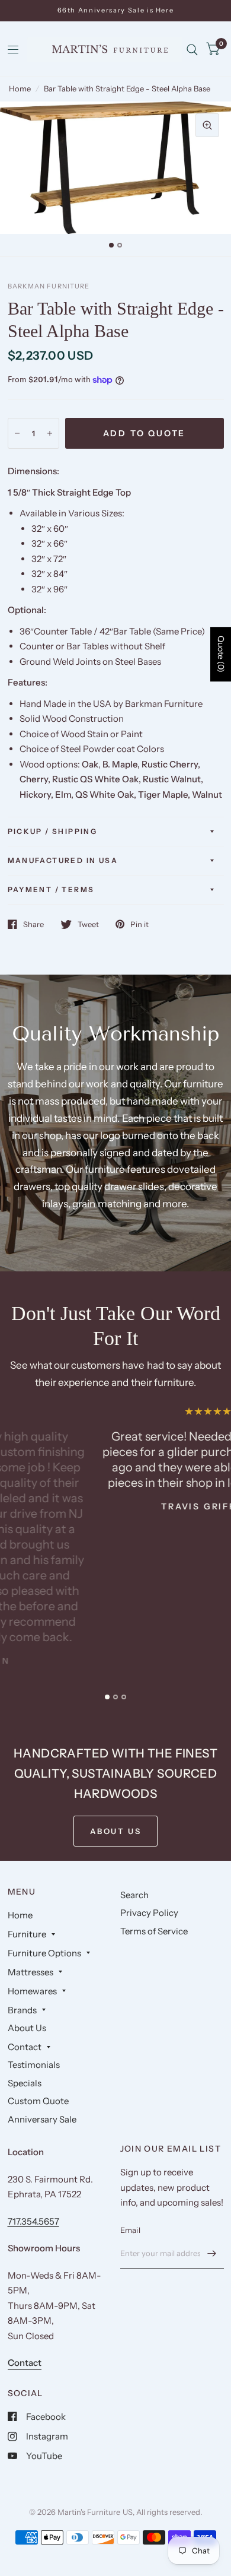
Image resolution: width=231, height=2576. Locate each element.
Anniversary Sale (42, 2119)
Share (33, 924)
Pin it (139, 924)
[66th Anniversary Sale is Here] (116, 10)
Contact (25, 2047)
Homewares (32, 1991)
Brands (22, 2010)
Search (134, 1895)
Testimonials (34, 2065)
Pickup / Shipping (53, 831)
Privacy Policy (149, 1913)
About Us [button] (116, 1831)
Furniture (27, 1934)
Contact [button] (25, 2363)
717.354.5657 (33, 2221)
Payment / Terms (51, 889)
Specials (25, 2083)
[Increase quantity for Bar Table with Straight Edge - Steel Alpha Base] (50, 433)
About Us (27, 2028)
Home (20, 88)
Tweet (88, 924)
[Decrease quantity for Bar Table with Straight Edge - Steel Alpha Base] (17, 433)
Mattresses (31, 1972)
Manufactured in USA (63, 860)
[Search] (192, 50)
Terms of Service (154, 1931)
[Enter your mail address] (212, 2253)
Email (130, 2230)
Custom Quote (38, 2101)
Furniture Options (44, 1953)
